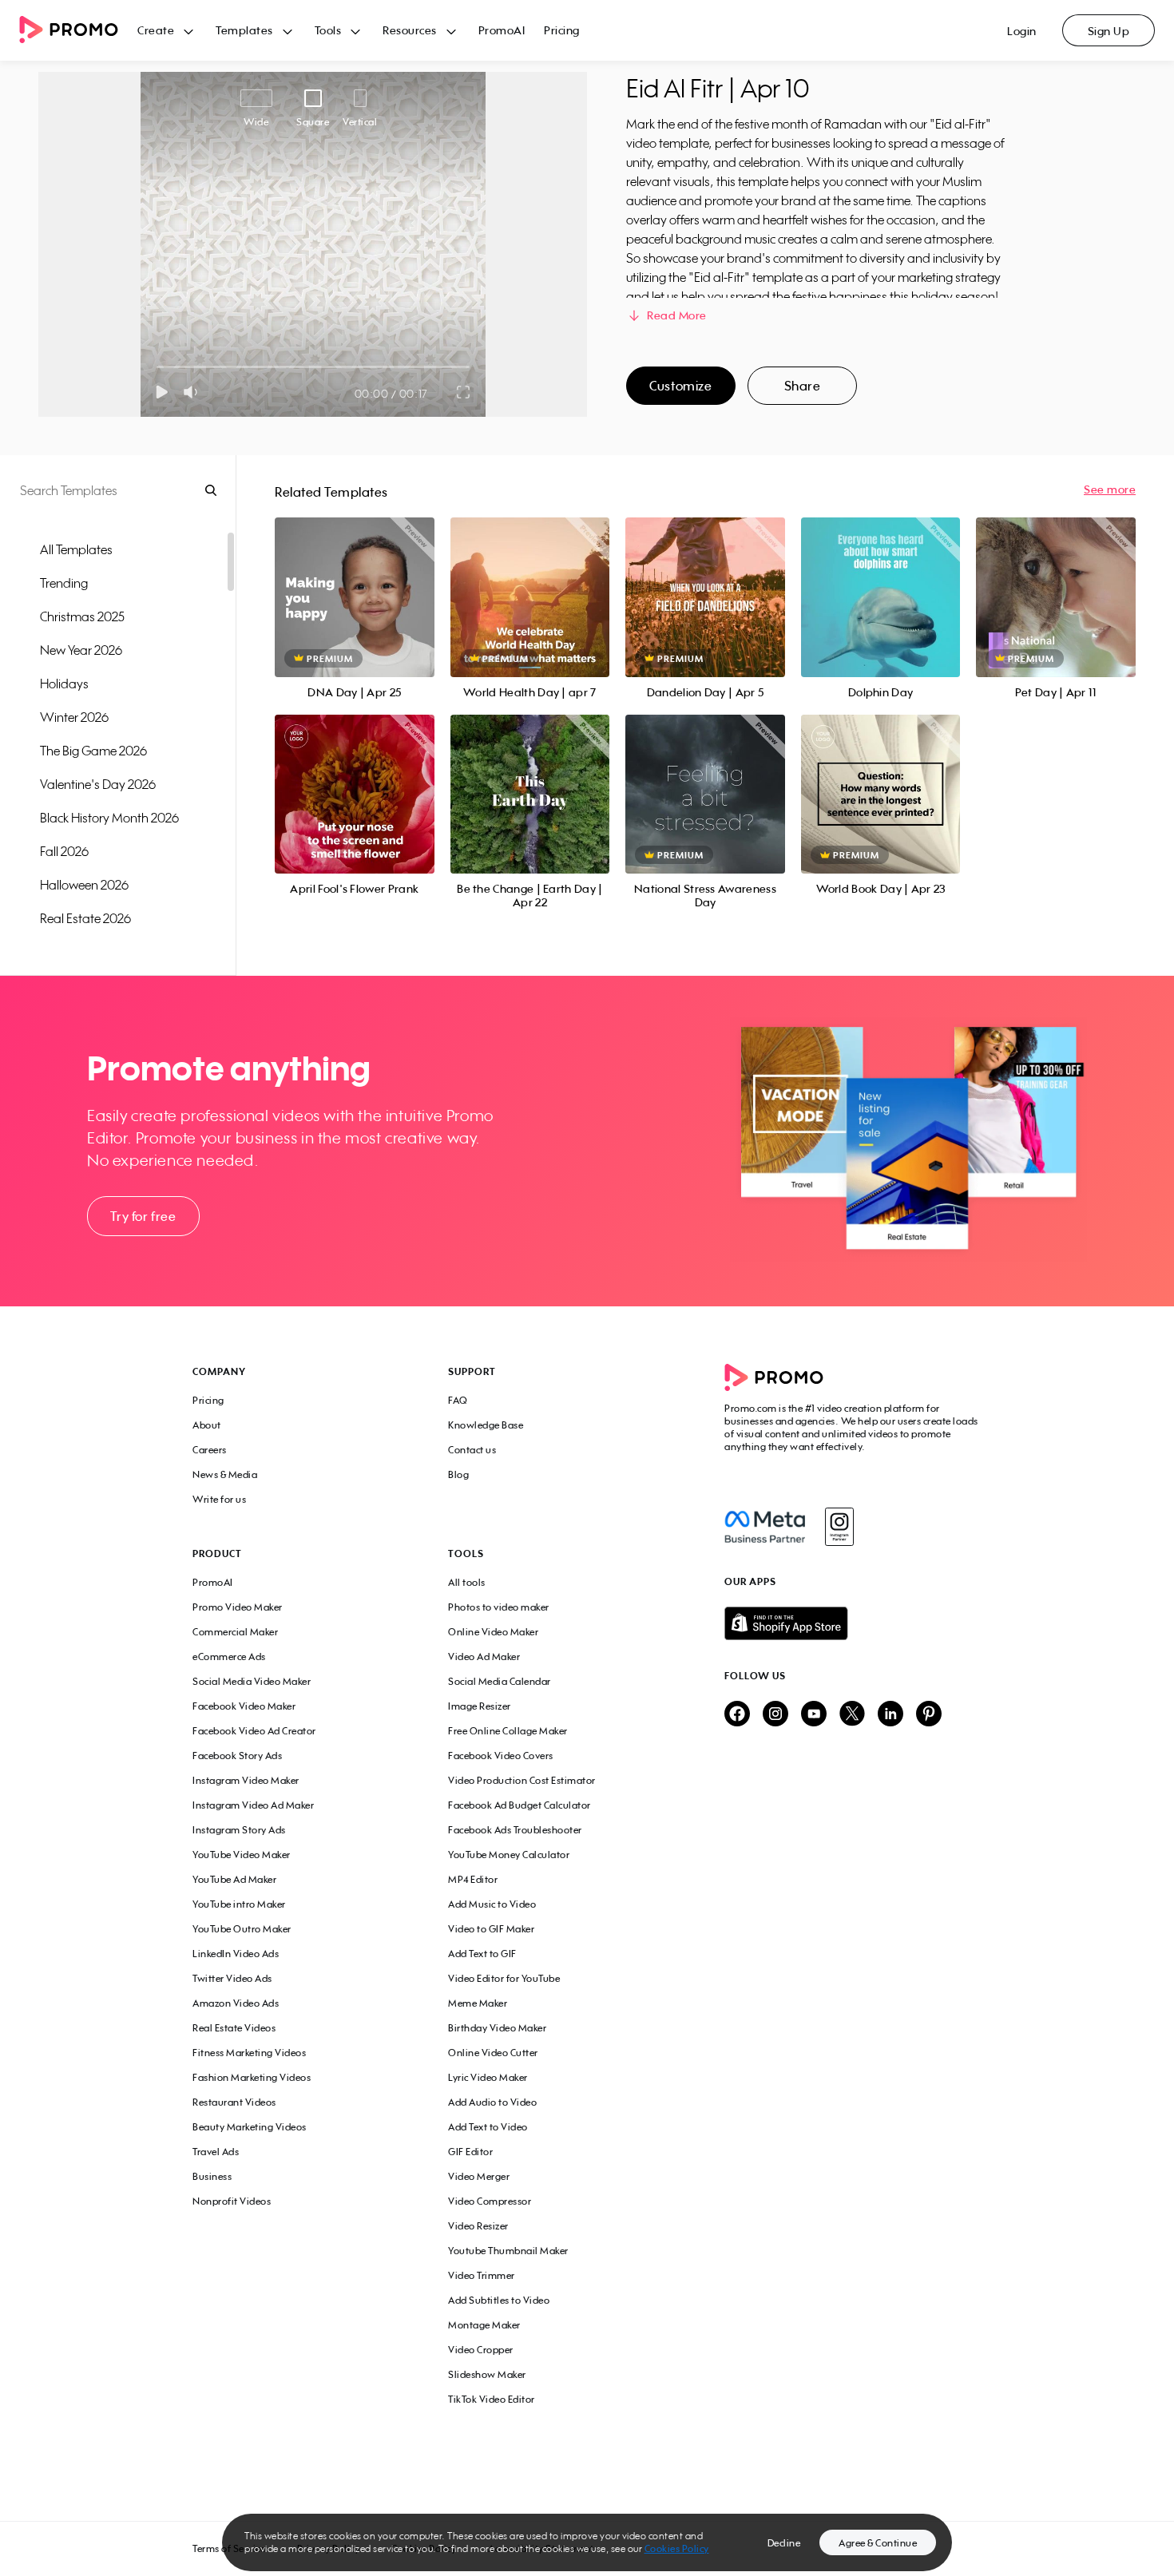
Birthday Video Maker (497, 2028)
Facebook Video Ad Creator (254, 1731)
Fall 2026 (64, 851)
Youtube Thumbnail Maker (508, 2251)
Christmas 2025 (82, 616)
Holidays (64, 684)
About (207, 1425)
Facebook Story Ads (237, 1756)
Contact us (472, 1450)
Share (803, 386)
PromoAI (502, 30)
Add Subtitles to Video (499, 2300)
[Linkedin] (890, 1715)
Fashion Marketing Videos (252, 2077)
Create (156, 30)
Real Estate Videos (234, 2028)
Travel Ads (216, 2152)
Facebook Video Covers (501, 1756)
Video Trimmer (482, 2275)
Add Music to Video (492, 1904)
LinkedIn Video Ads (236, 1954)
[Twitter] (852, 1715)
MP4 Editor (473, 1879)
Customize (680, 386)
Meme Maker (478, 2003)
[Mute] (194, 392)
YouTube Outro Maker (242, 1929)
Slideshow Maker (487, 2374)
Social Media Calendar (500, 1681)
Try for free (143, 1216)
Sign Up (1109, 31)
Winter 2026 (74, 717)
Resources (410, 30)
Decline (784, 2543)
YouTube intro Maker (239, 1904)
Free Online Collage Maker (508, 1731)
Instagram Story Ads (239, 1830)
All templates (76, 549)
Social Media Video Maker (252, 1681)
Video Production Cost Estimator (522, 1780)
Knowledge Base (486, 1425)
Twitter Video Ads (232, 1978)
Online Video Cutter (493, 2053)
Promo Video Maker (238, 1607)
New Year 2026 (81, 650)
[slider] (157, 367)
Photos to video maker (499, 1607)
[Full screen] (464, 392)
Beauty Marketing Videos (250, 2127)
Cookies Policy (677, 2548)
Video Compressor (490, 2201)
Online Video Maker (493, 1632)
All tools (467, 1582)
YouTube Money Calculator (509, 1855)
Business (212, 2176)
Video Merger (479, 2176)
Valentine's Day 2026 (98, 784)
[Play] (162, 392)
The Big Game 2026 (93, 751)
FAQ (458, 1400)
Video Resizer (478, 2226)
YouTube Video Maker (242, 1855)
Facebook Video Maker (244, 1706)
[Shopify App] (853, 1623)
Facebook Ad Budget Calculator (520, 1805)
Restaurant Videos (234, 2102)
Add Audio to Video (492, 2102)
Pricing (562, 30)
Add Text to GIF (482, 1954)
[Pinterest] (929, 1715)
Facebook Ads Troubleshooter (515, 1830)
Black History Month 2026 (109, 818)
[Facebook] (765, 1527)
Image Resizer (480, 1706)
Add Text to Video (488, 2127)
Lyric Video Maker (488, 2077)
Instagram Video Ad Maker (253, 1805)
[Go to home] (78, 31)
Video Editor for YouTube (504, 1978)
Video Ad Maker (484, 1657)
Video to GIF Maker (491, 1929)
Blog (458, 1474)
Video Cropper (481, 2350)
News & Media (225, 1474)
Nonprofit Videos (232, 2201)
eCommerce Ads (229, 1657)
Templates (244, 30)
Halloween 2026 (84, 885)
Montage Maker (484, 2325)
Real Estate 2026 (85, 918)
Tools (328, 30)
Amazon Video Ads (236, 2003)
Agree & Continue (878, 2543)
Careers (210, 1450)
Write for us (219, 1499)
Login (1022, 31)
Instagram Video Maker (246, 1780)
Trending (64, 583)
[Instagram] (839, 1527)
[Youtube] (814, 1715)
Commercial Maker (235, 1632)
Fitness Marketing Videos (249, 2053)
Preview (355, 579)
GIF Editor (470, 2152)
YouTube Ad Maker (234, 1879)
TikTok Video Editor (492, 2399)
